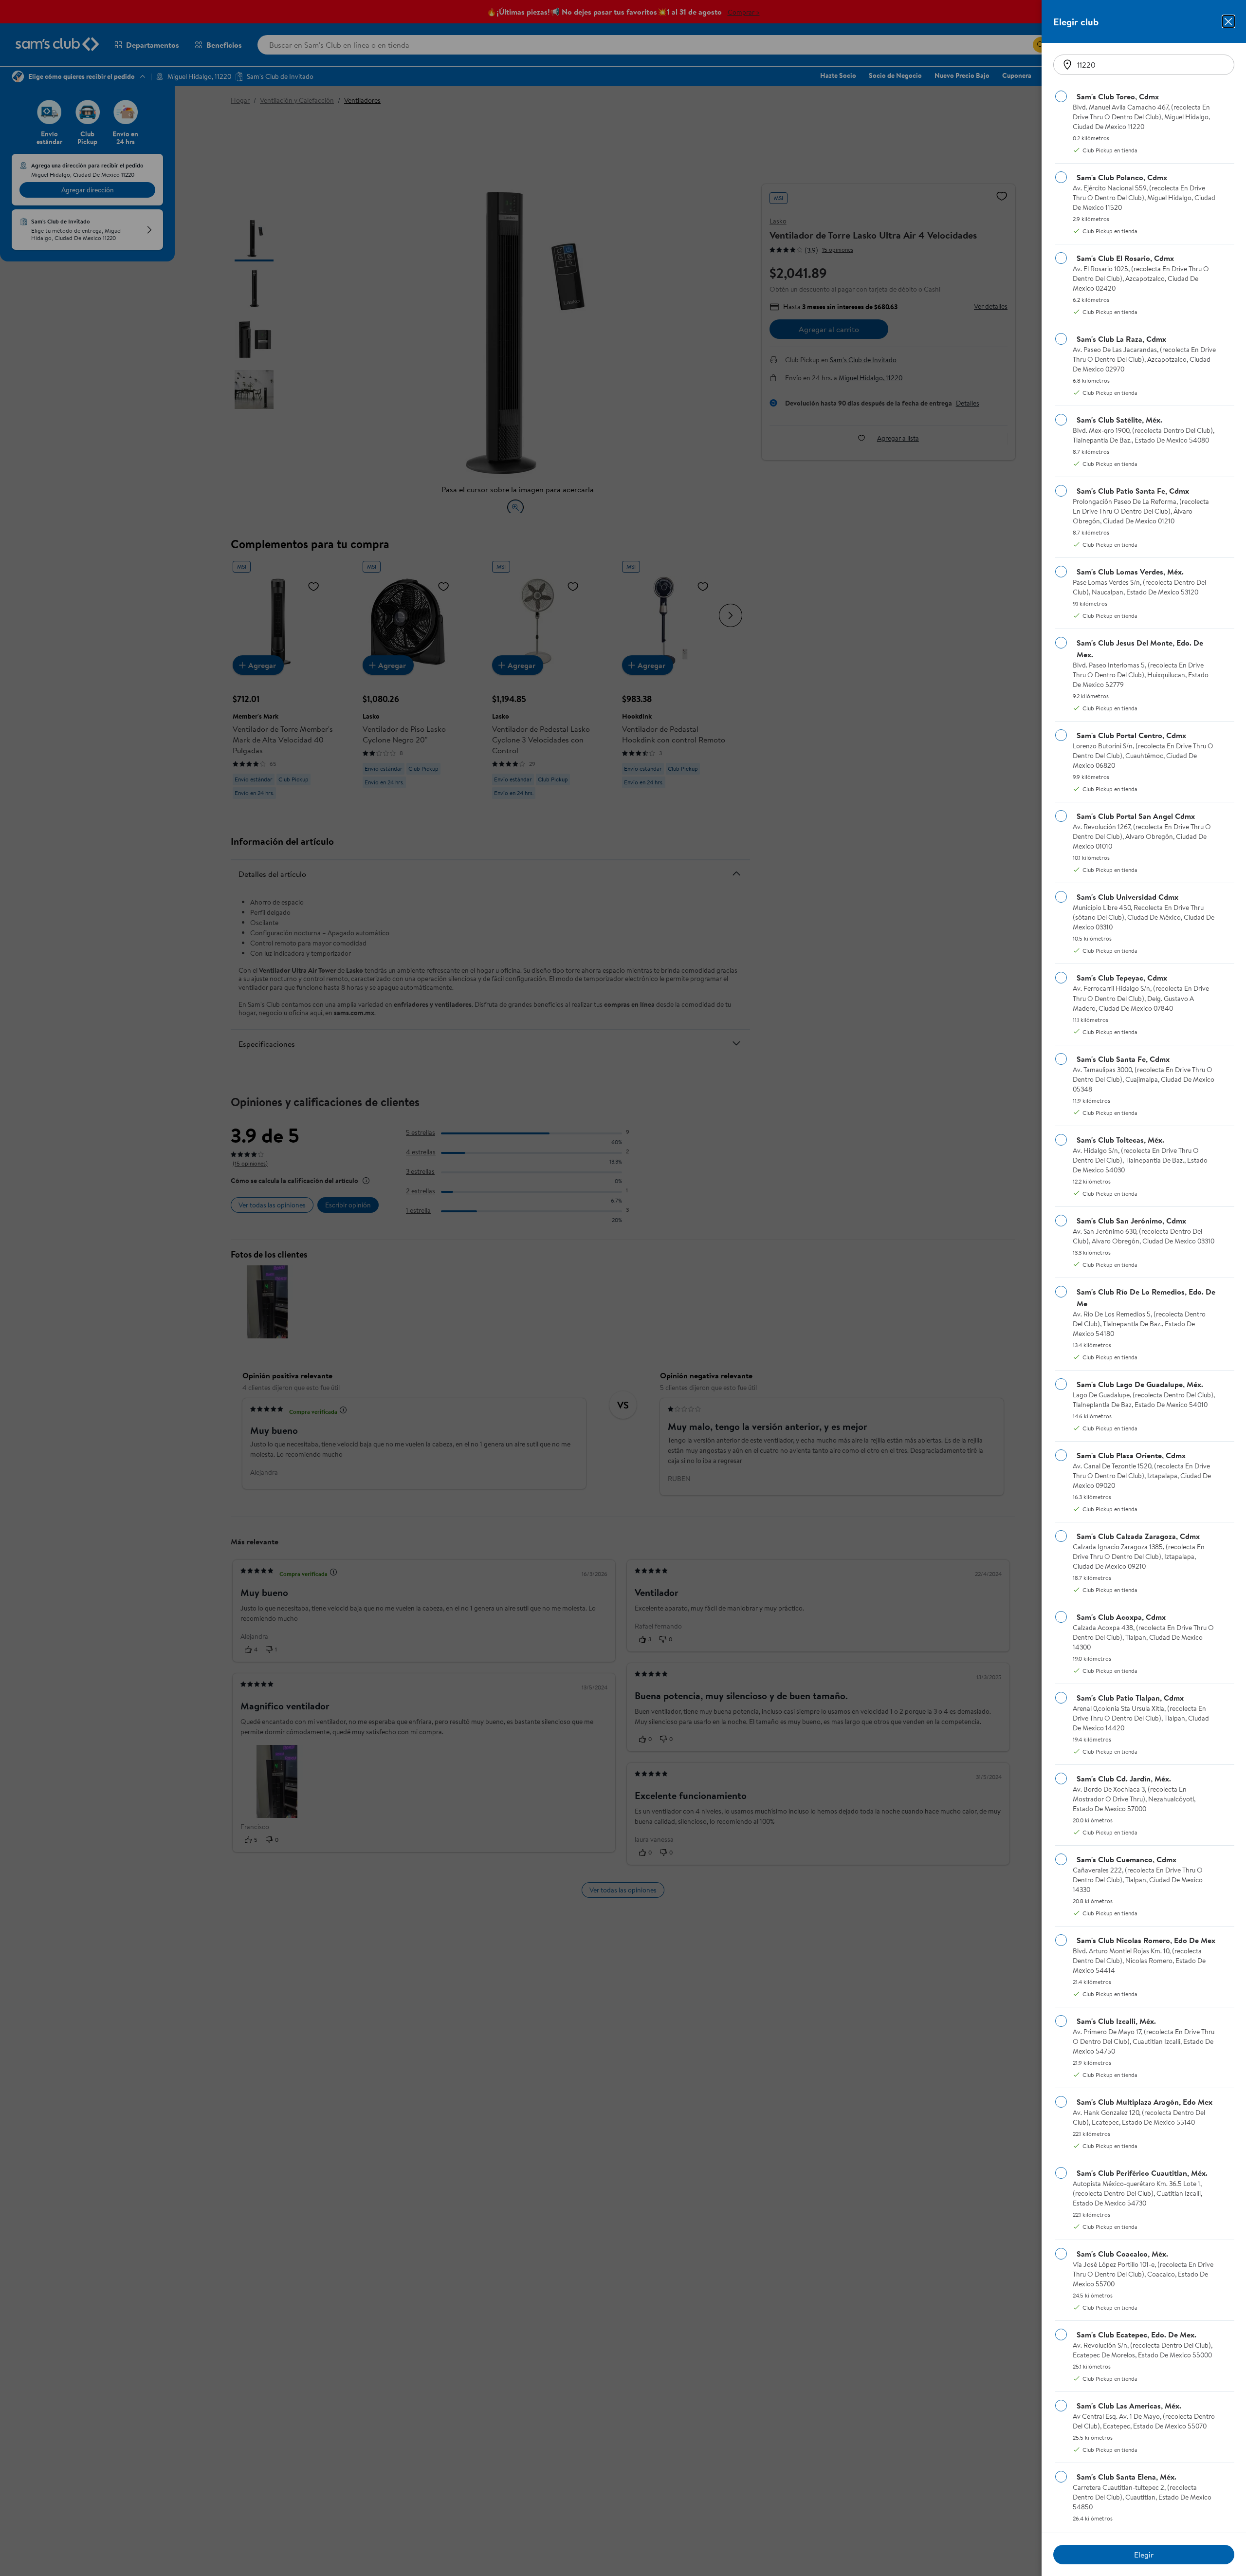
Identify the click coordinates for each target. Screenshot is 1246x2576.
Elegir (1144, 2555)
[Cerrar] (1228, 21)
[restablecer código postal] (1067, 65)
